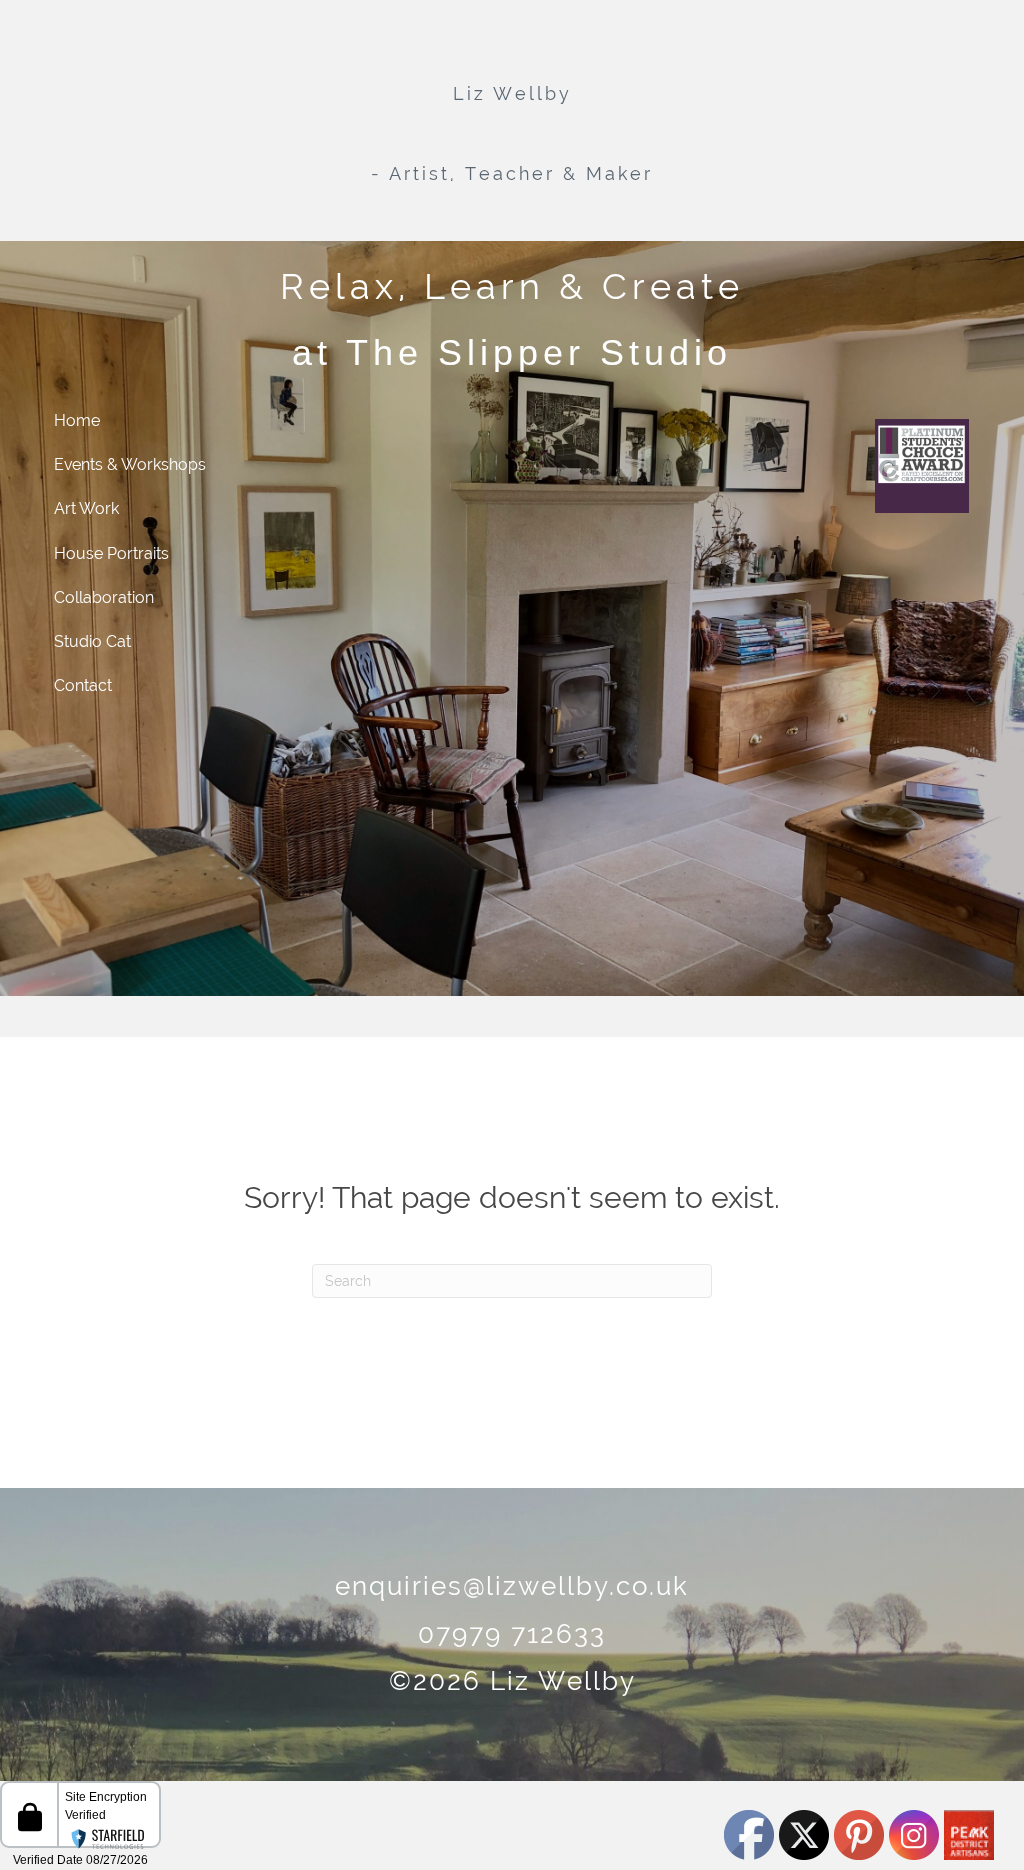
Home (77, 420)
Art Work (86, 508)
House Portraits (111, 553)
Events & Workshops (130, 464)
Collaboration (104, 597)
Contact (83, 685)
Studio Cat (92, 641)
